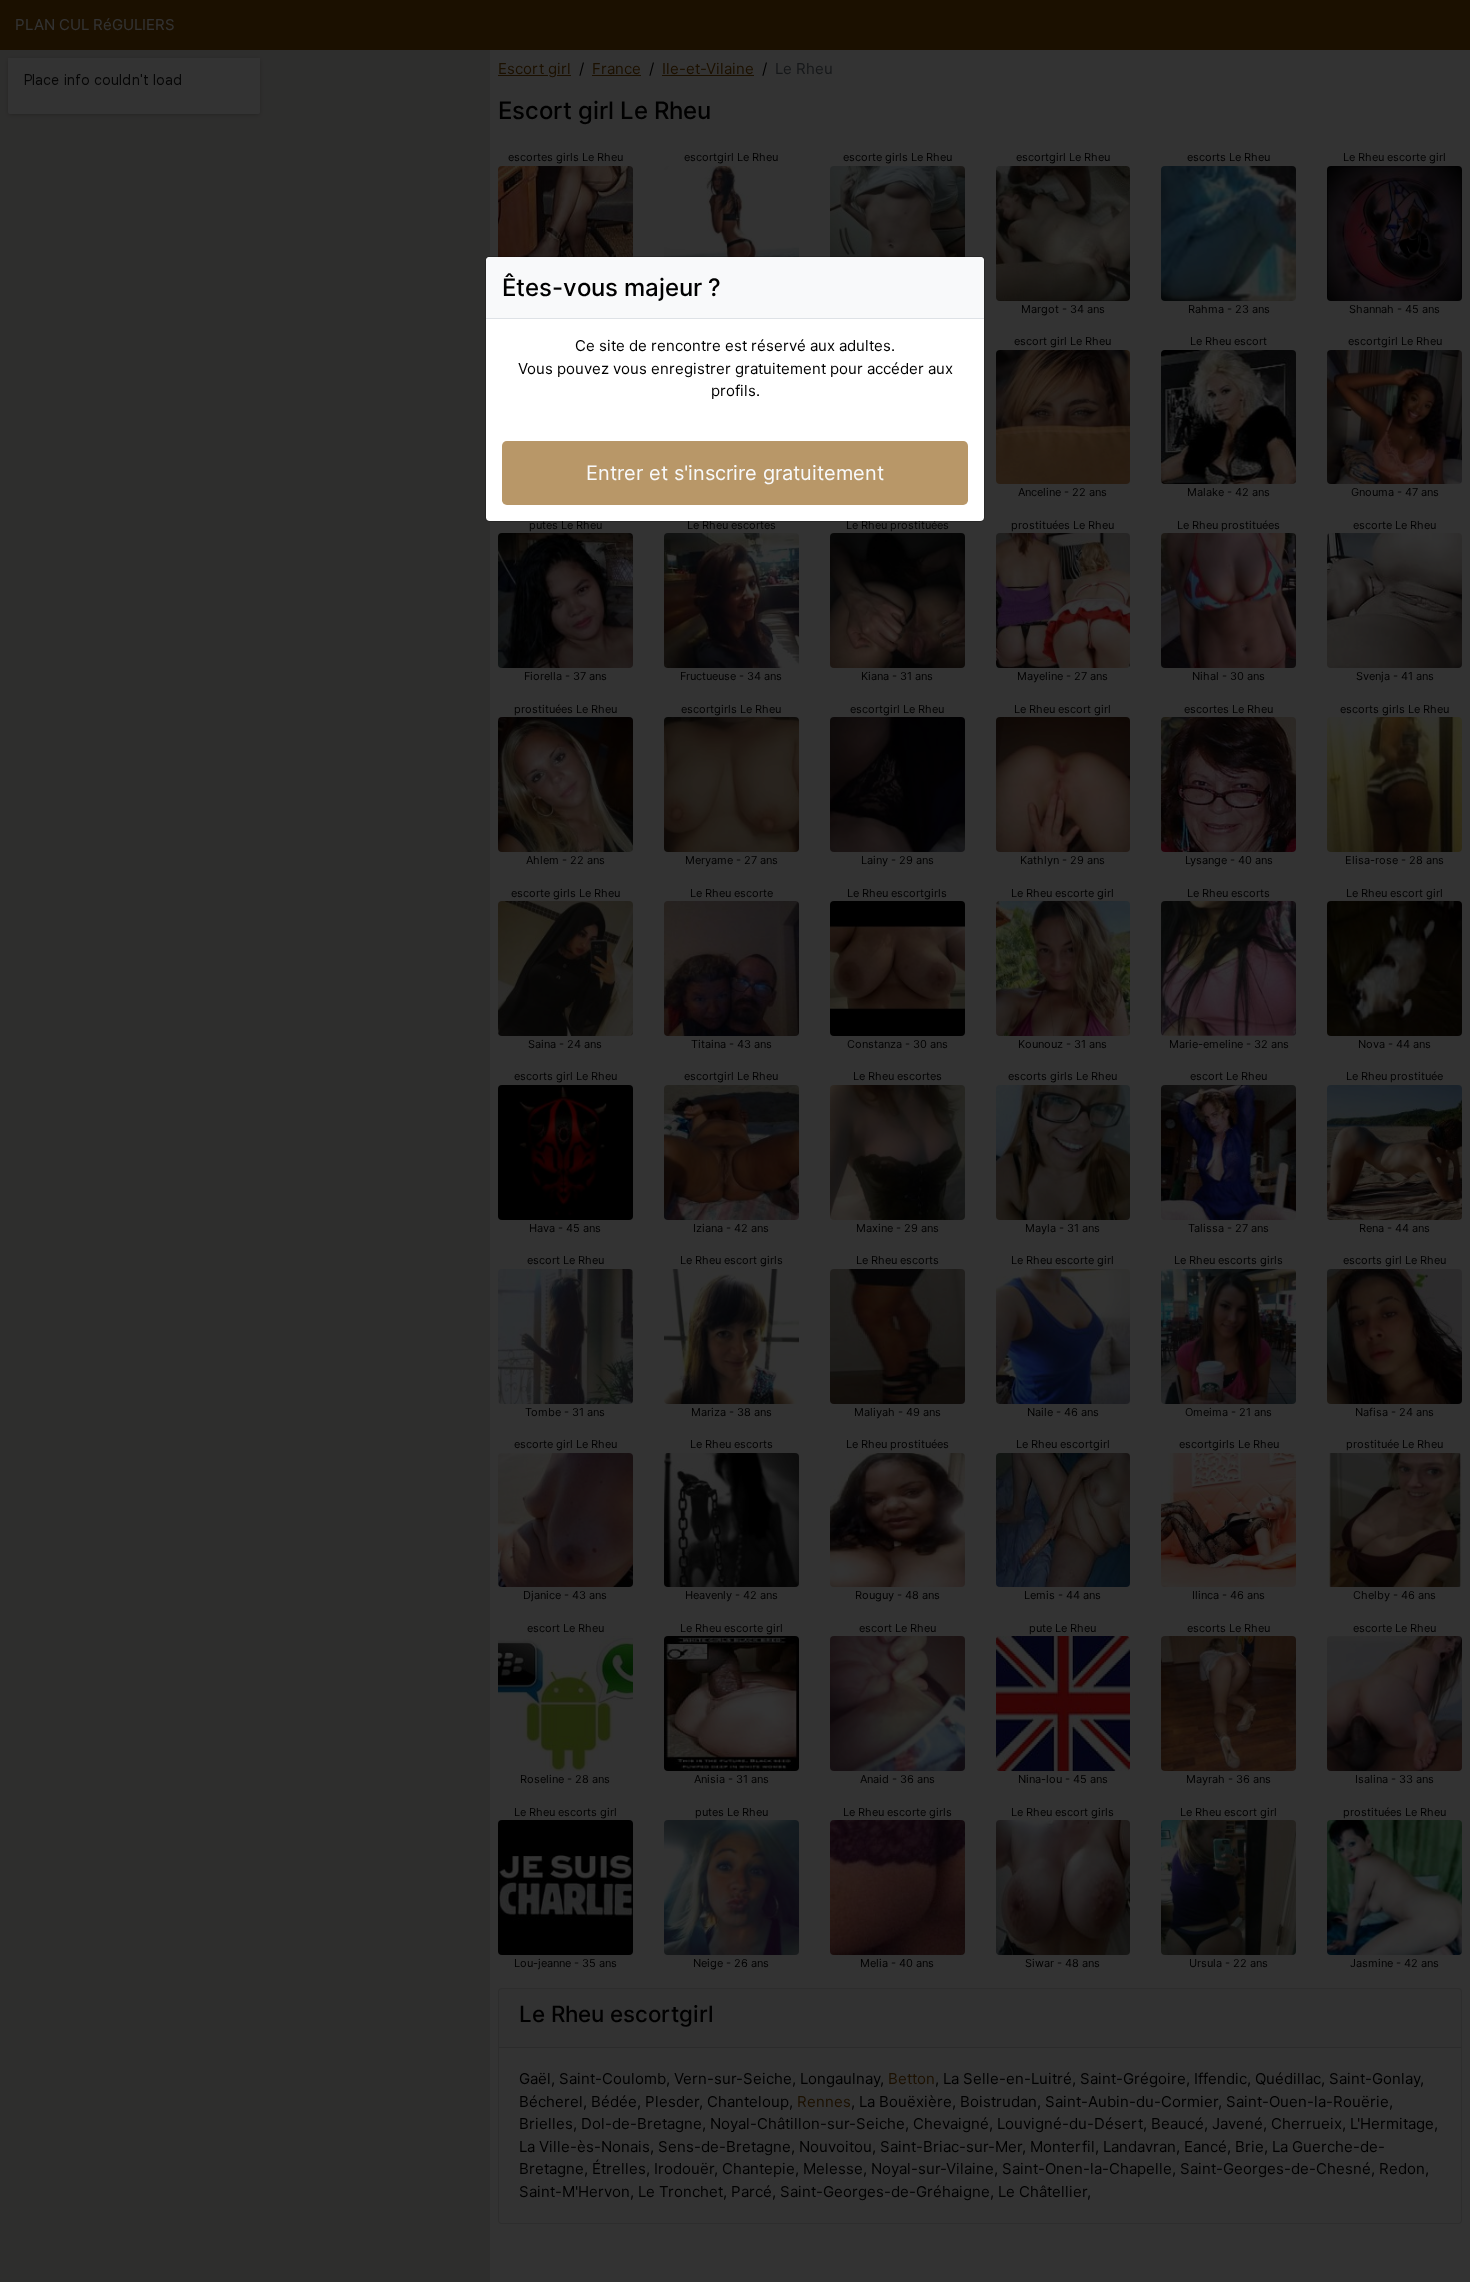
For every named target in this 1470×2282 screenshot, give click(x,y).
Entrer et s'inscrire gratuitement (735, 473)
